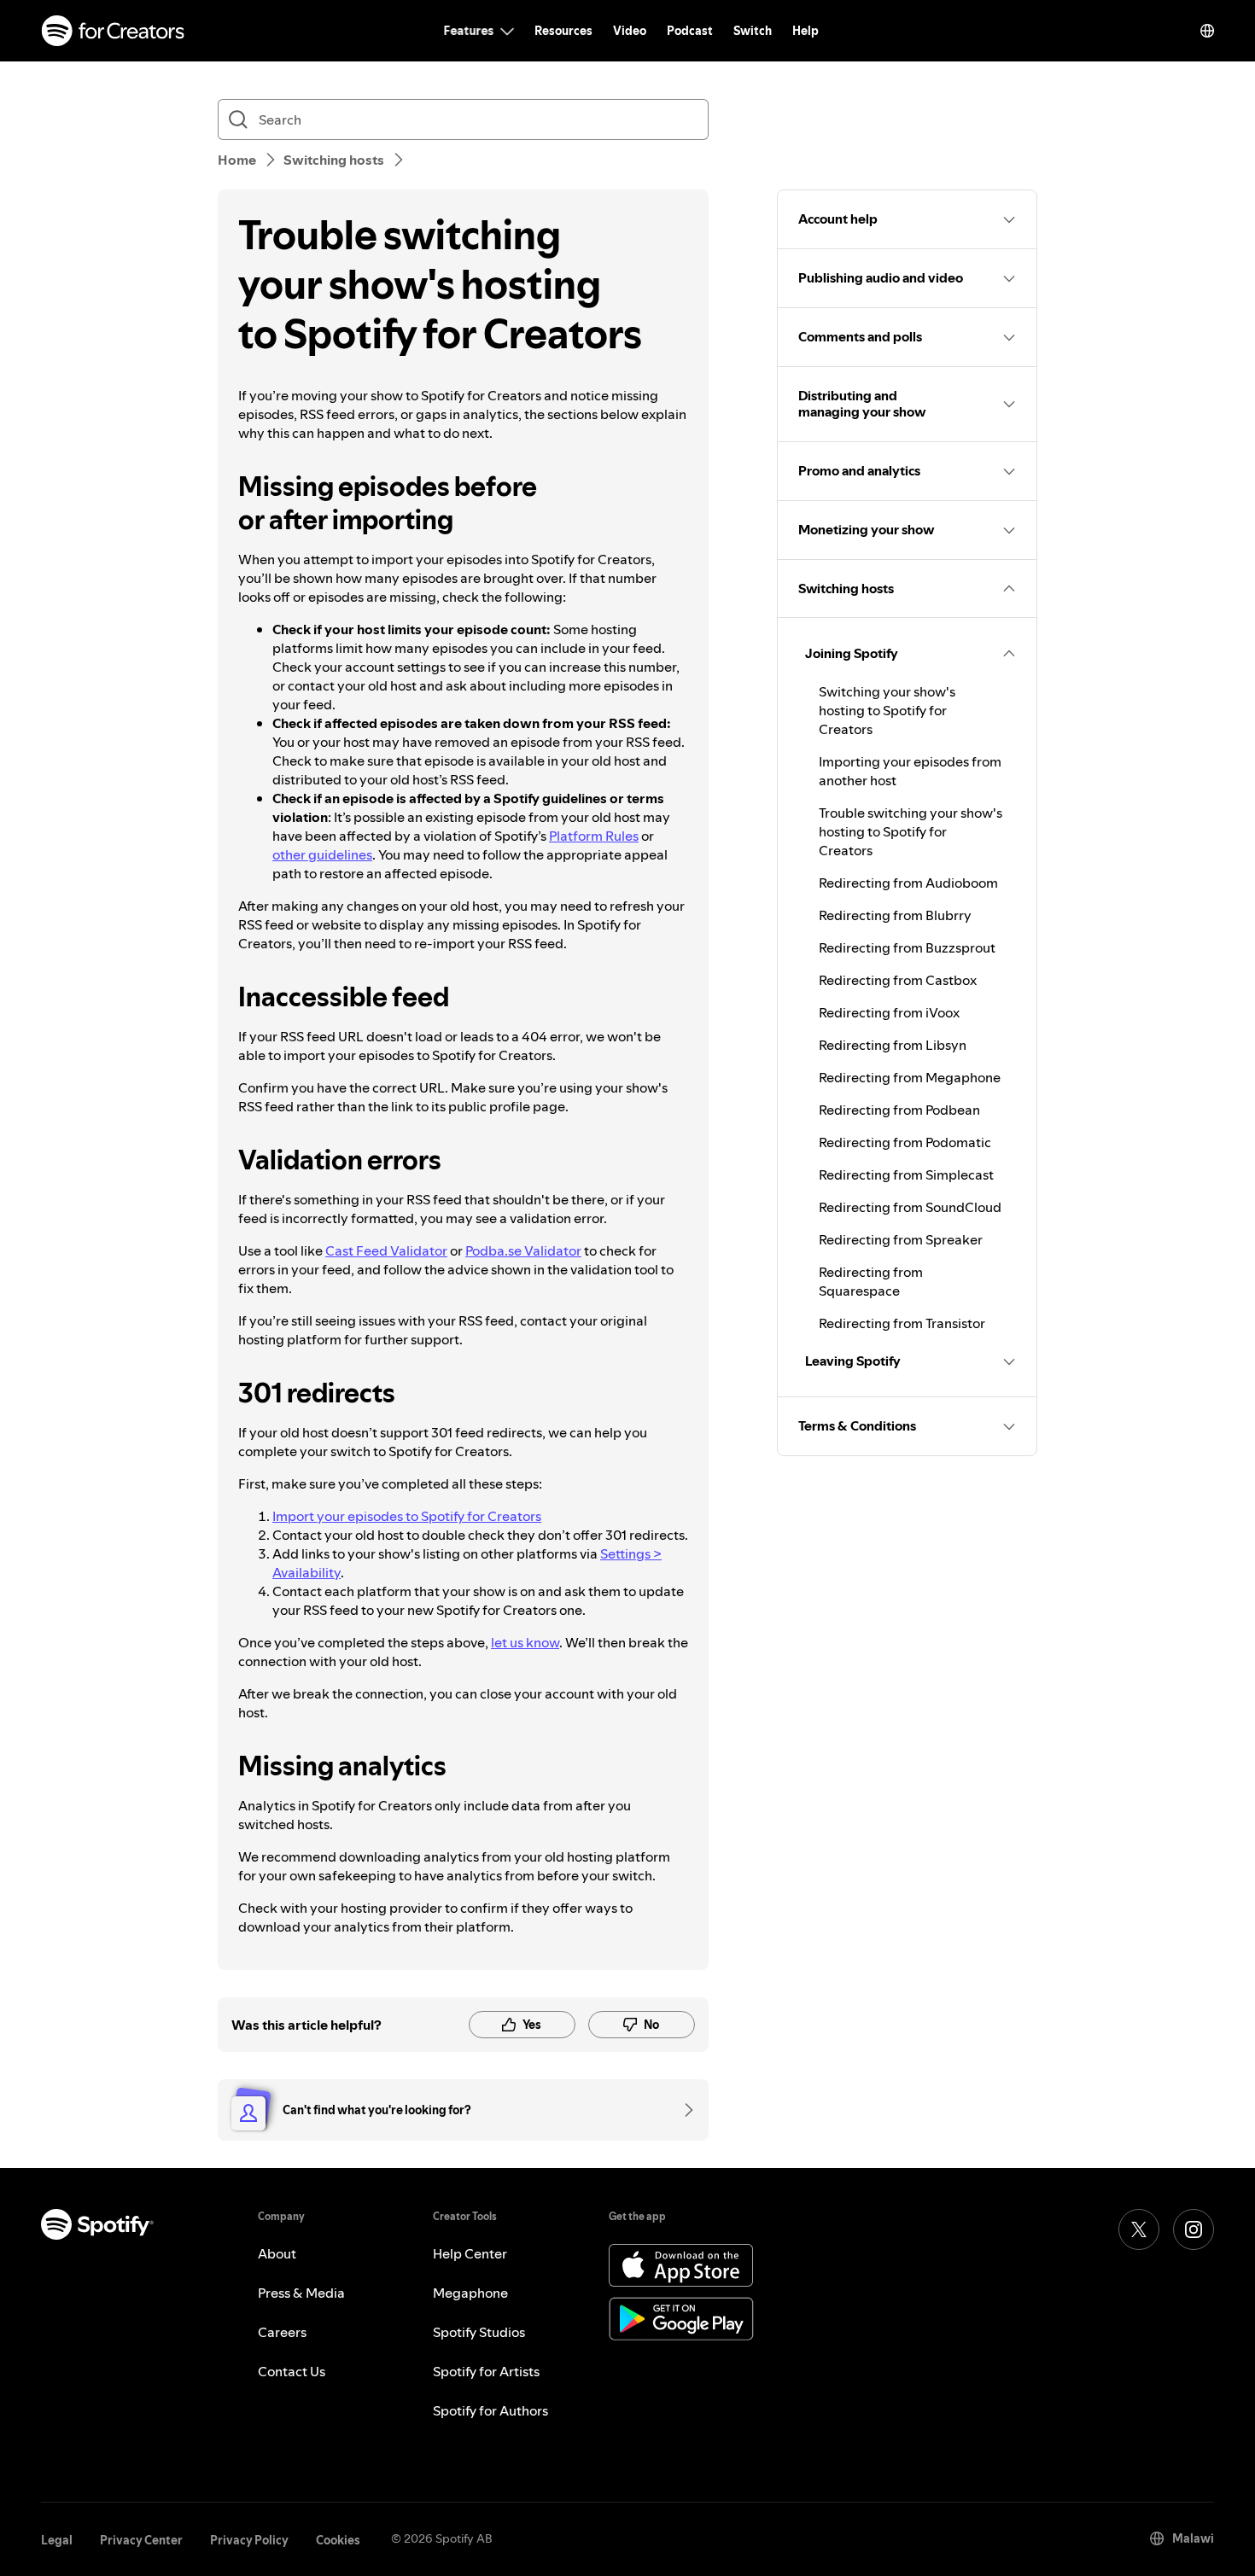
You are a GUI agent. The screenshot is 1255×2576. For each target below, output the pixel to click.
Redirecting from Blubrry (895, 915)
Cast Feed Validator (386, 1250)
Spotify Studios (479, 2332)
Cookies (338, 2540)
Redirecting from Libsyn (893, 1045)
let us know (525, 1642)
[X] (1139, 2229)
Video (630, 31)
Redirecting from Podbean (899, 1110)
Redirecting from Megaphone (910, 1077)
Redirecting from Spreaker (901, 1239)
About (277, 2253)
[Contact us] (683, 2110)
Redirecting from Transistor (902, 1323)
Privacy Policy (249, 2540)
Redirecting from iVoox (889, 1012)
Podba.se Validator (523, 1250)
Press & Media (301, 2293)
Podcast (690, 31)
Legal (57, 2540)
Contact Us (292, 2371)
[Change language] (1207, 31)
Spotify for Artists (486, 2371)
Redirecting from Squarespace (871, 1281)
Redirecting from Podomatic (905, 1142)
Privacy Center (141, 2540)
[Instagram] (1194, 2229)
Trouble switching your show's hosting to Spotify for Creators (911, 831)
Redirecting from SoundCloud (910, 1207)
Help (806, 31)
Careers (282, 2332)
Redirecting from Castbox (898, 980)
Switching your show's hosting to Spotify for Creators (887, 710)
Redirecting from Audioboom (908, 883)
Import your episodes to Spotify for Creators (407, 1516)
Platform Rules (594, 836)
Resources (563, 31)
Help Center (470, 2253)
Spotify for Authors (490, 2410)
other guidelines (322, 854)
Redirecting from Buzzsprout (907, 947)
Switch (753, 31)
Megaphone (470, 2293)
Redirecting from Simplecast (906, 1174)
